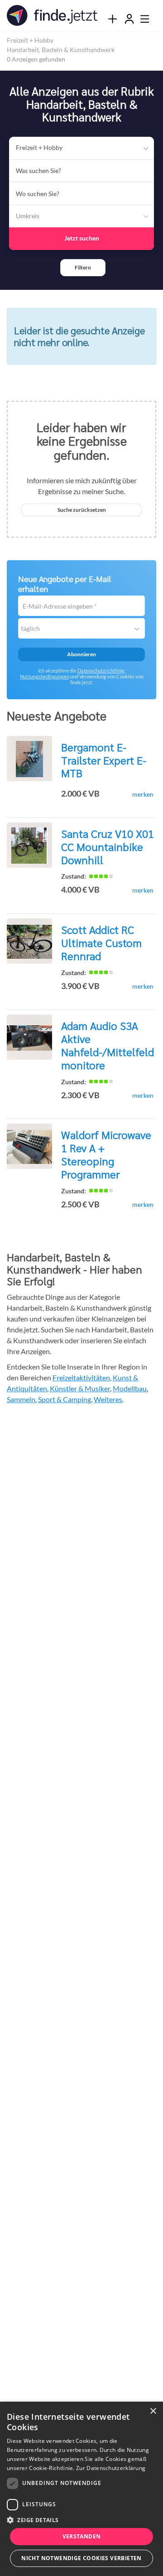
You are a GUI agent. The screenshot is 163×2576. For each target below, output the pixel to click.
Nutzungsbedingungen (45, 676)
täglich (30, 628)
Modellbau (130, 1388)
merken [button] (143, 794)
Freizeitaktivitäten (81, 1377)
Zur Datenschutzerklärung (111, 2468)
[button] (83, 268)
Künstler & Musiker (80, 1388)
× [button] (153, 2411)
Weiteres (108, 1399)
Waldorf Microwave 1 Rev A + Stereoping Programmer (106, 1154)
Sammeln (21, 1399)
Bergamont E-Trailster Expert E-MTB (104, 760)
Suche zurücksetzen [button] (82, 510)
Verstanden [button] (82, 2536)
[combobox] (81, 171)
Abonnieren (81, 654)
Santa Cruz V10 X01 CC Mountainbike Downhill (108, 846)
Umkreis (28, 216)
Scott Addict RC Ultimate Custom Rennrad (101, 942)
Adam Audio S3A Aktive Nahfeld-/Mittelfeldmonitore (108, 1045)
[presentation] (112, 19)
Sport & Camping (65, 1399)
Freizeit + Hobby (39, 147)
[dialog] (81, 2489)
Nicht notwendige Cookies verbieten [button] (81, 2558)
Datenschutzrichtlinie (101, 670)
